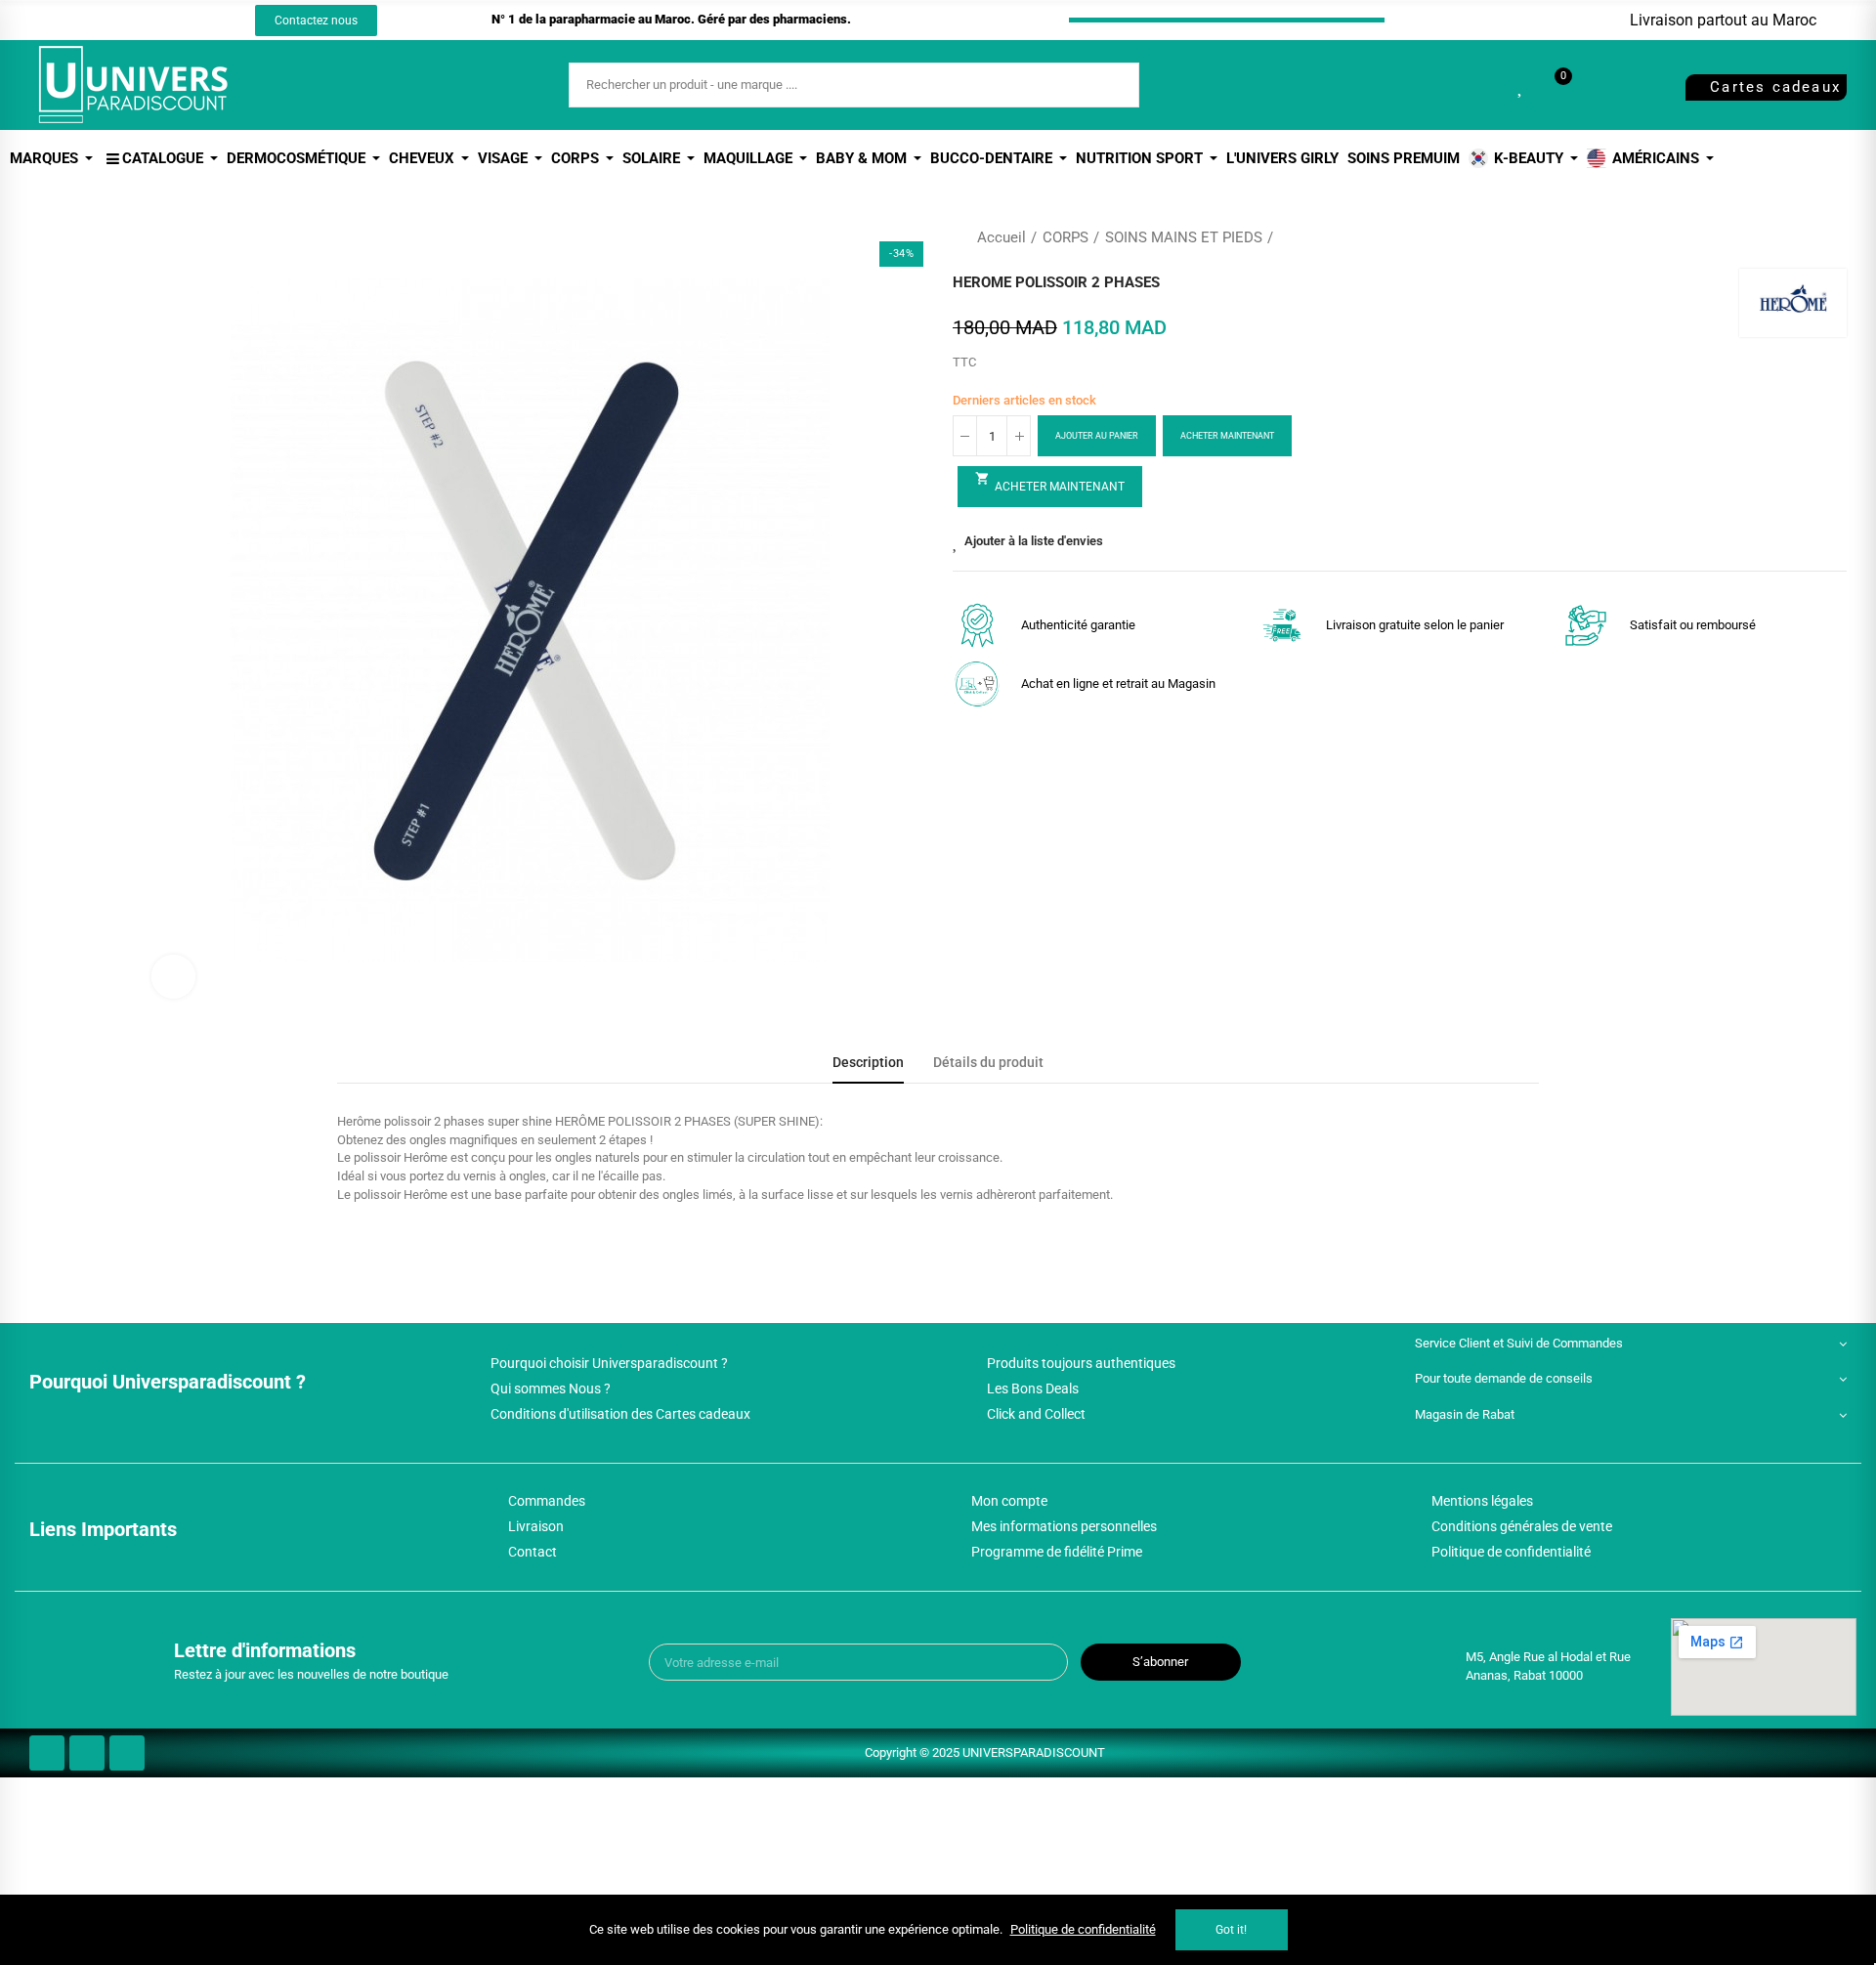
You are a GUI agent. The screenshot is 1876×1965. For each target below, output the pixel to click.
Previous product (1783, 237)
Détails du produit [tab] (988, 1063)
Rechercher (1108, 85)
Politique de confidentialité (1083, 1929)
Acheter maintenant (1227, 436)
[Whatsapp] (174, 21)
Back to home (1808, 237)
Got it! (1231, 1930)
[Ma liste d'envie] (1521, 85)
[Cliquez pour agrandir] (173, 977)
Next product (1832, 237)
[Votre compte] (1597, 85)
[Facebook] (102, 21)
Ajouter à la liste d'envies (1034, 541)
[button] (316, 21)
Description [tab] (868, 1063)
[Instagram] (138, 21)
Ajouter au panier (1097, 436)
